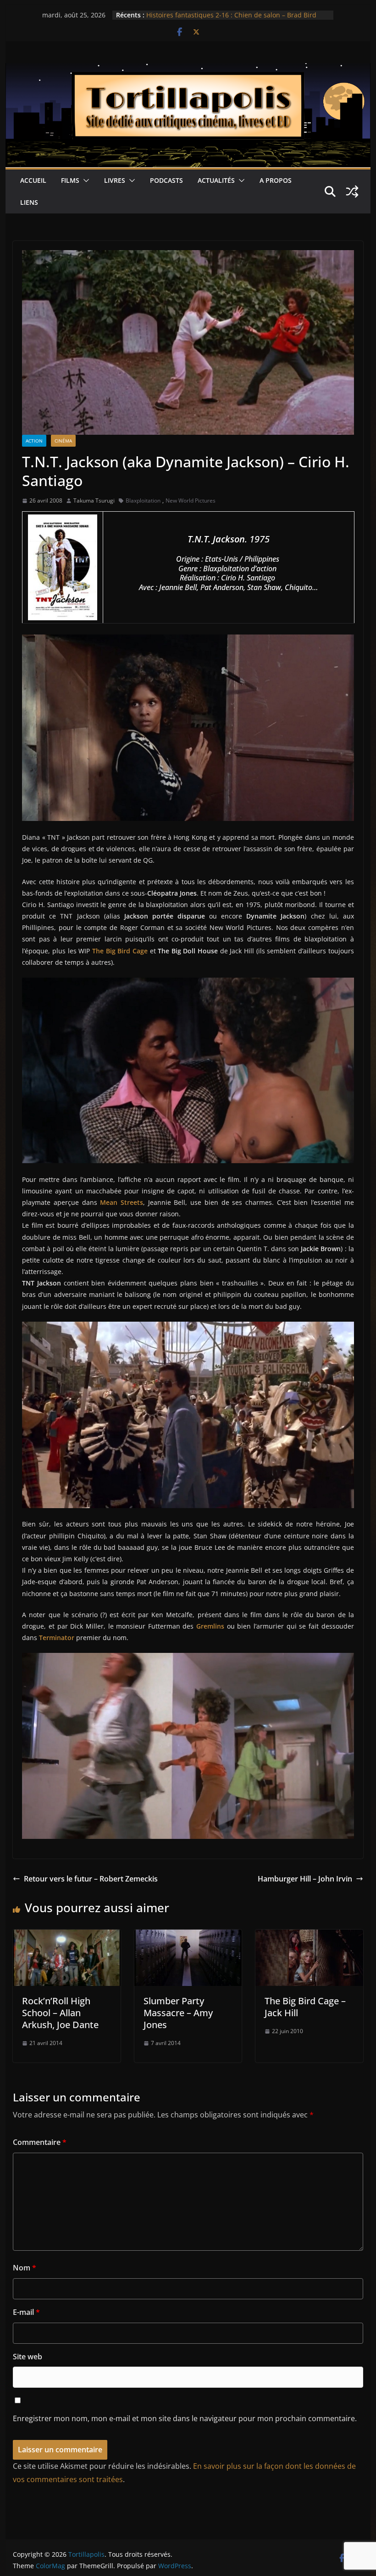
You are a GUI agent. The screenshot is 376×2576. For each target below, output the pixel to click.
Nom (25, 2268)
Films (70, 180)
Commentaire (40, 2142)
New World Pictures (191, 500)
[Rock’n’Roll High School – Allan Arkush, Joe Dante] (66, 1936)
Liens (29, 202)
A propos (276, 180)
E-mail (26, 2312)
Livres (115, 180)
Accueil (33, 180)
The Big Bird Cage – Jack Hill (305, 2007)
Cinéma (63, 441)
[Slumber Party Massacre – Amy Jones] (188, 1936)
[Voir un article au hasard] (352, 191)
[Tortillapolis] (188, 70)
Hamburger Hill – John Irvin (305, 1879)
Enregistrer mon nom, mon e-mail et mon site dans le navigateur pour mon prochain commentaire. (185, 2418)
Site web (28, 2357)
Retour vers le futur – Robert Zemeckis (91, 1879)
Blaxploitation (143, 500)
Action (34, 441)
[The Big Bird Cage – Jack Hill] (309, 1936)
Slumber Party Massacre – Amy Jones (178, 2013)
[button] (84, 180)
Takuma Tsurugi (94, 500)
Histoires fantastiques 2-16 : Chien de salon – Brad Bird (231, 15)
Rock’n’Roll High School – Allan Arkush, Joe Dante (60, 2013)
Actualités (216, 180)
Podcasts (166, 180)
